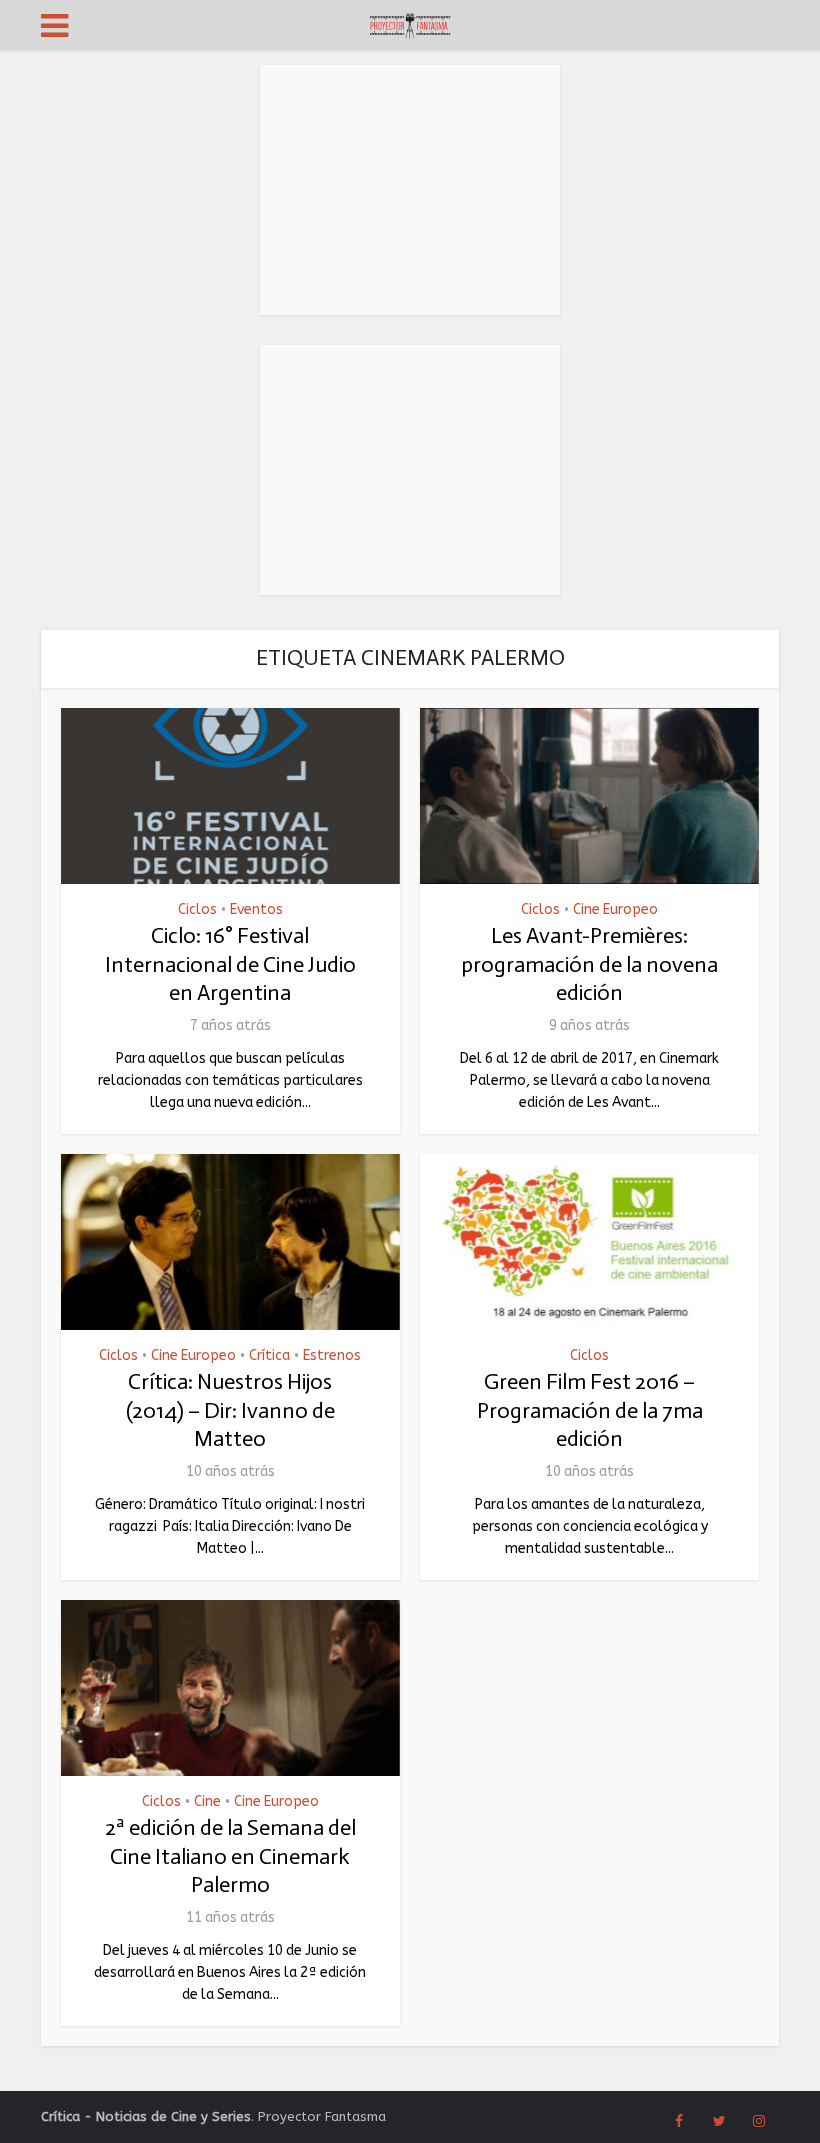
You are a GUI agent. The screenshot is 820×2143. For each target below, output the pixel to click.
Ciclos (197, 910)
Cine (207, 1802)
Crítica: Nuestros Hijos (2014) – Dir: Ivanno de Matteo (230, 1410)
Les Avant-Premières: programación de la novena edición (589, 964)
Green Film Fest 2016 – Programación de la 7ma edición (590, 1410)
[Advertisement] (410, 190)
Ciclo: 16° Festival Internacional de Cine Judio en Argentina (230, 964)
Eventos (256, 910)
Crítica (269, 1356)
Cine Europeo (615, 910)
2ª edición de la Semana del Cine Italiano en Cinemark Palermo (230, 1856)
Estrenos (332, 1356)
